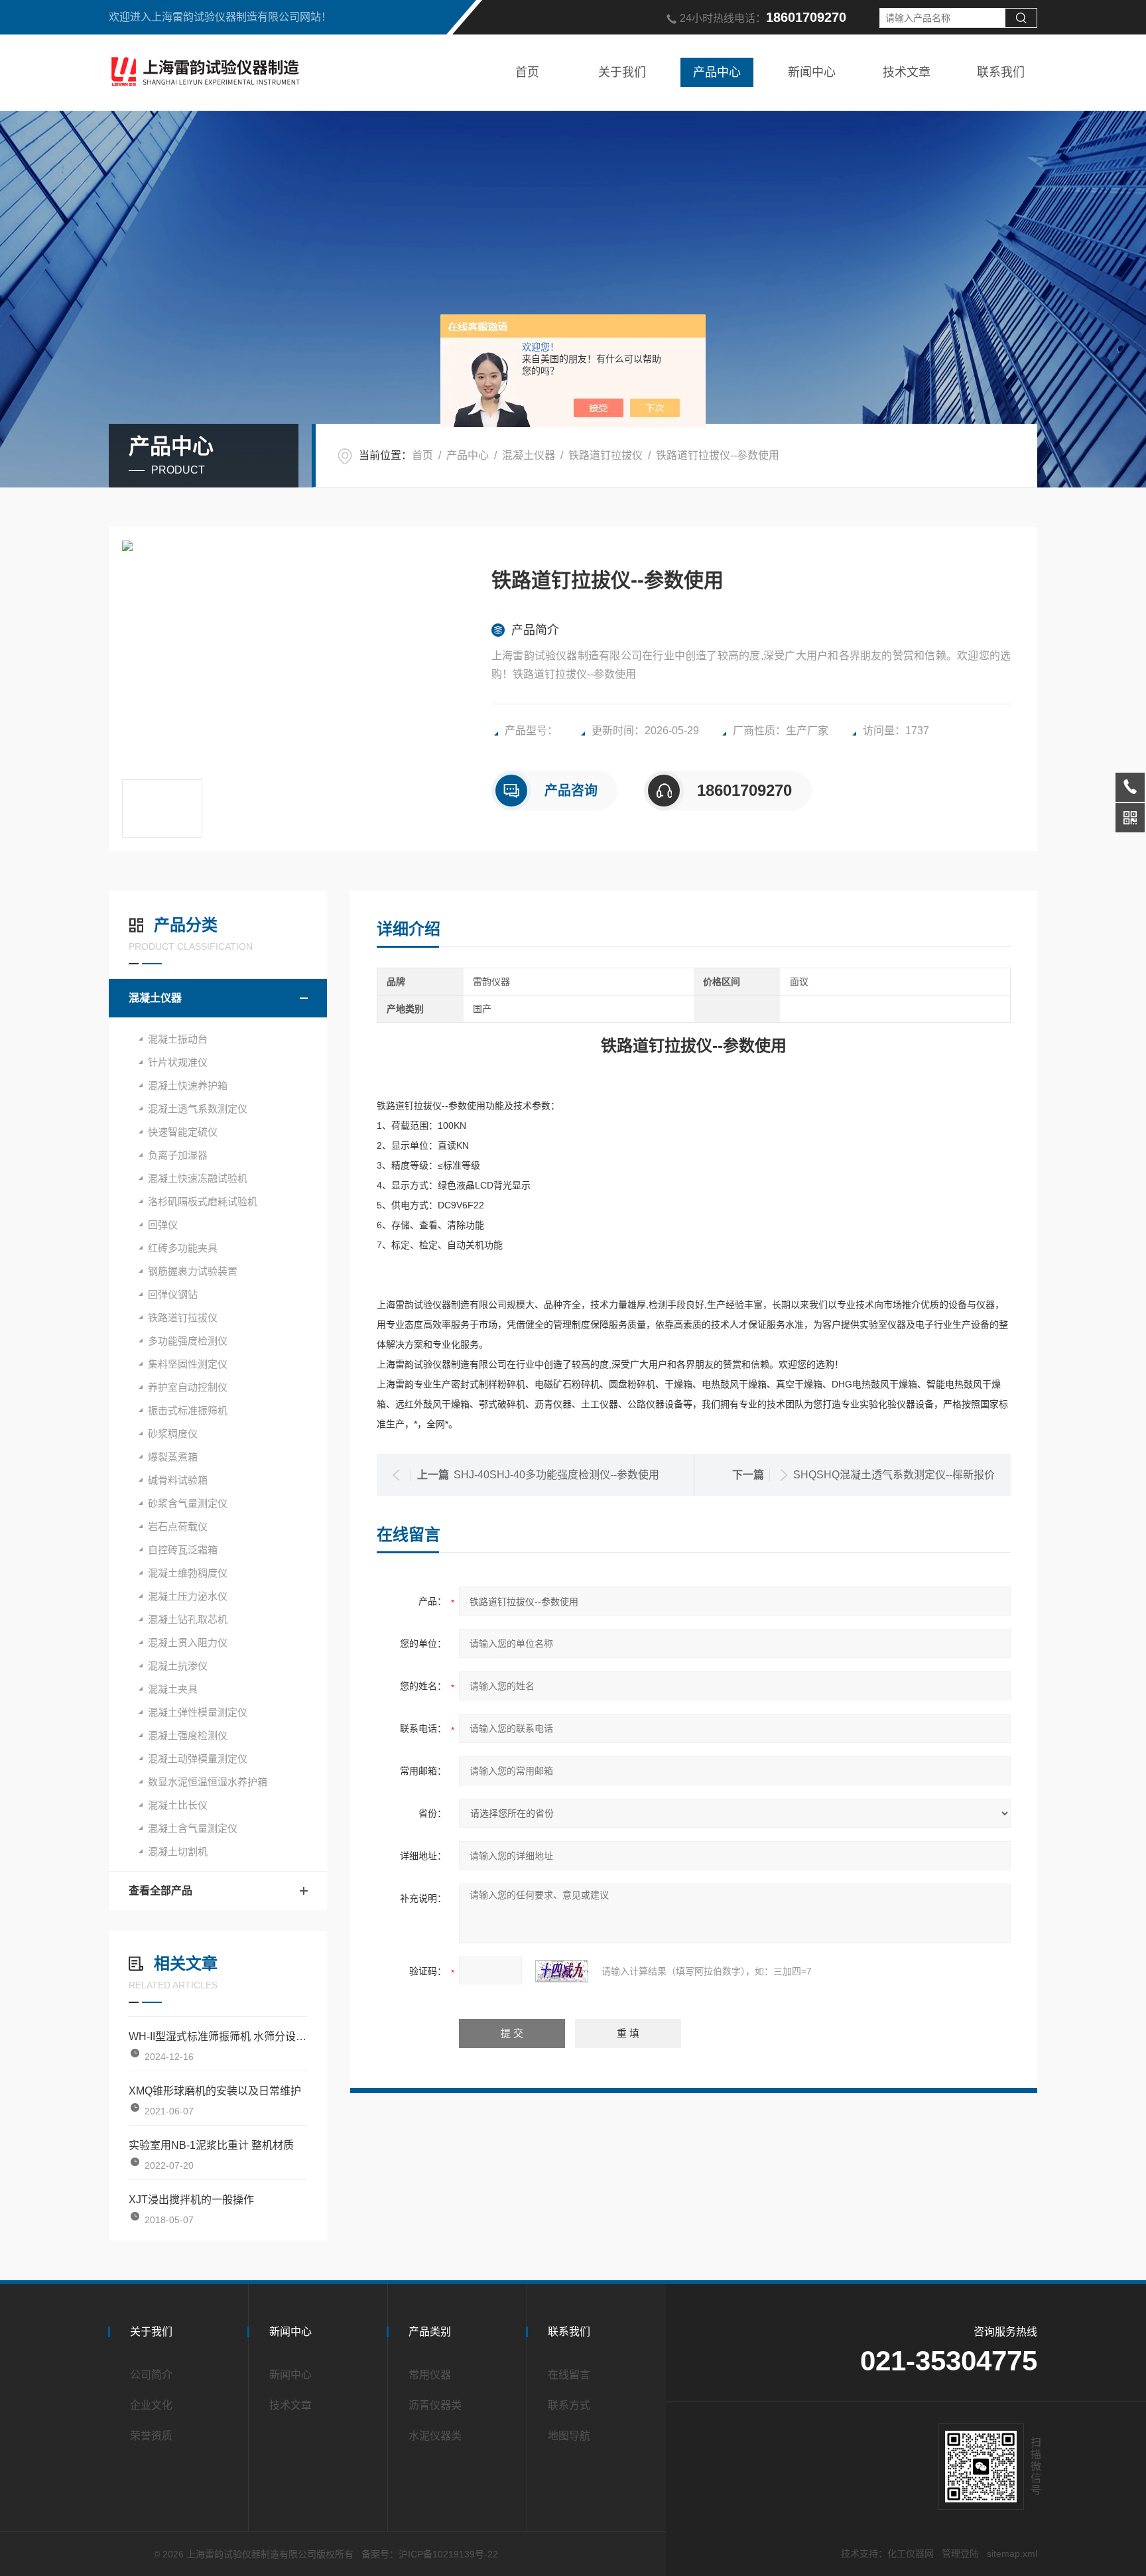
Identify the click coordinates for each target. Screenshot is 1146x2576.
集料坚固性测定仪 (188, 1364)
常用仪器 (430, 2375)
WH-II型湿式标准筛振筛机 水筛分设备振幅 (218, 2036)
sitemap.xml (1012, 2553)
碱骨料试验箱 (178, 1480)
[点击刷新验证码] (562, 1971)
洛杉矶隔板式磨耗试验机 (203, 1201)
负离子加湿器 (178, 1155)
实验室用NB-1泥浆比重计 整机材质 (211, 2145)
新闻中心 (812, 72)
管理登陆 (960, 2553)
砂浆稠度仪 (173, 1434)
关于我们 (622, 72)
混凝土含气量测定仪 (193, 1828)
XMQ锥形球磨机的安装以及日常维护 (215, 2091)
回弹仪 (163, 1225)
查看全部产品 (160, 1891)
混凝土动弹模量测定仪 (198, 1759)
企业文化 (151, 2405)
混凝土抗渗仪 (178, 1666)
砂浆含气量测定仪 (188, 1503)
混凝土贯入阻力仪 (188, 1642)
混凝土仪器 (529, 455)
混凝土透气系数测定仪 (198, 1109)
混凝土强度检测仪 (188, 1735)
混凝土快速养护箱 (188, 1085)
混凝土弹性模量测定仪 (198, 1712)
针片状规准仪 (178, 1062)
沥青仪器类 (435, 2405)
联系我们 (1001, 72)
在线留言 (569, 2375)
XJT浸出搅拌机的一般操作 (191, 2200)
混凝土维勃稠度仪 (188, 1573)
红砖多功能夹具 (183, 1248)
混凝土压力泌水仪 (188, 1596)
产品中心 (717, 72)
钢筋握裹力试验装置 (193, 1271)
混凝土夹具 (173, 1689)
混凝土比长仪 (178, 1805)
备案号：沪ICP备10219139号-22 (430, 2554)
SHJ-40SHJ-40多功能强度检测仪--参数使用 (556, 1475)
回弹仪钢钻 (173, 1294)
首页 (527, 72)
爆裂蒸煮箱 (173, 1457)
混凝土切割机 (178, 1851)
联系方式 (569, 2405)
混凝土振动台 (178, 1039)
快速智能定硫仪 (183, 1132)
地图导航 (569, 2436)
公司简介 (151, 2375)
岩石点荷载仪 (178, 1526)
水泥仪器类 (435, 2436)
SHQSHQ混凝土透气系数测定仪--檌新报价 (894, 1475)
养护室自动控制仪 (188, 1387)
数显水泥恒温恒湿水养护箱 (208, 1782)
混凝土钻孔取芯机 (188, 1619)
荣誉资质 (151, 2436)
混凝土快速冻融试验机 (198, 1178)
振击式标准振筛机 (188, 1410)
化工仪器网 (911, 2553)
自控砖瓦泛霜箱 (183, 1550)
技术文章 (907, 72)
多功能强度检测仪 (188, 1341)
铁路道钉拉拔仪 (605, 455)
